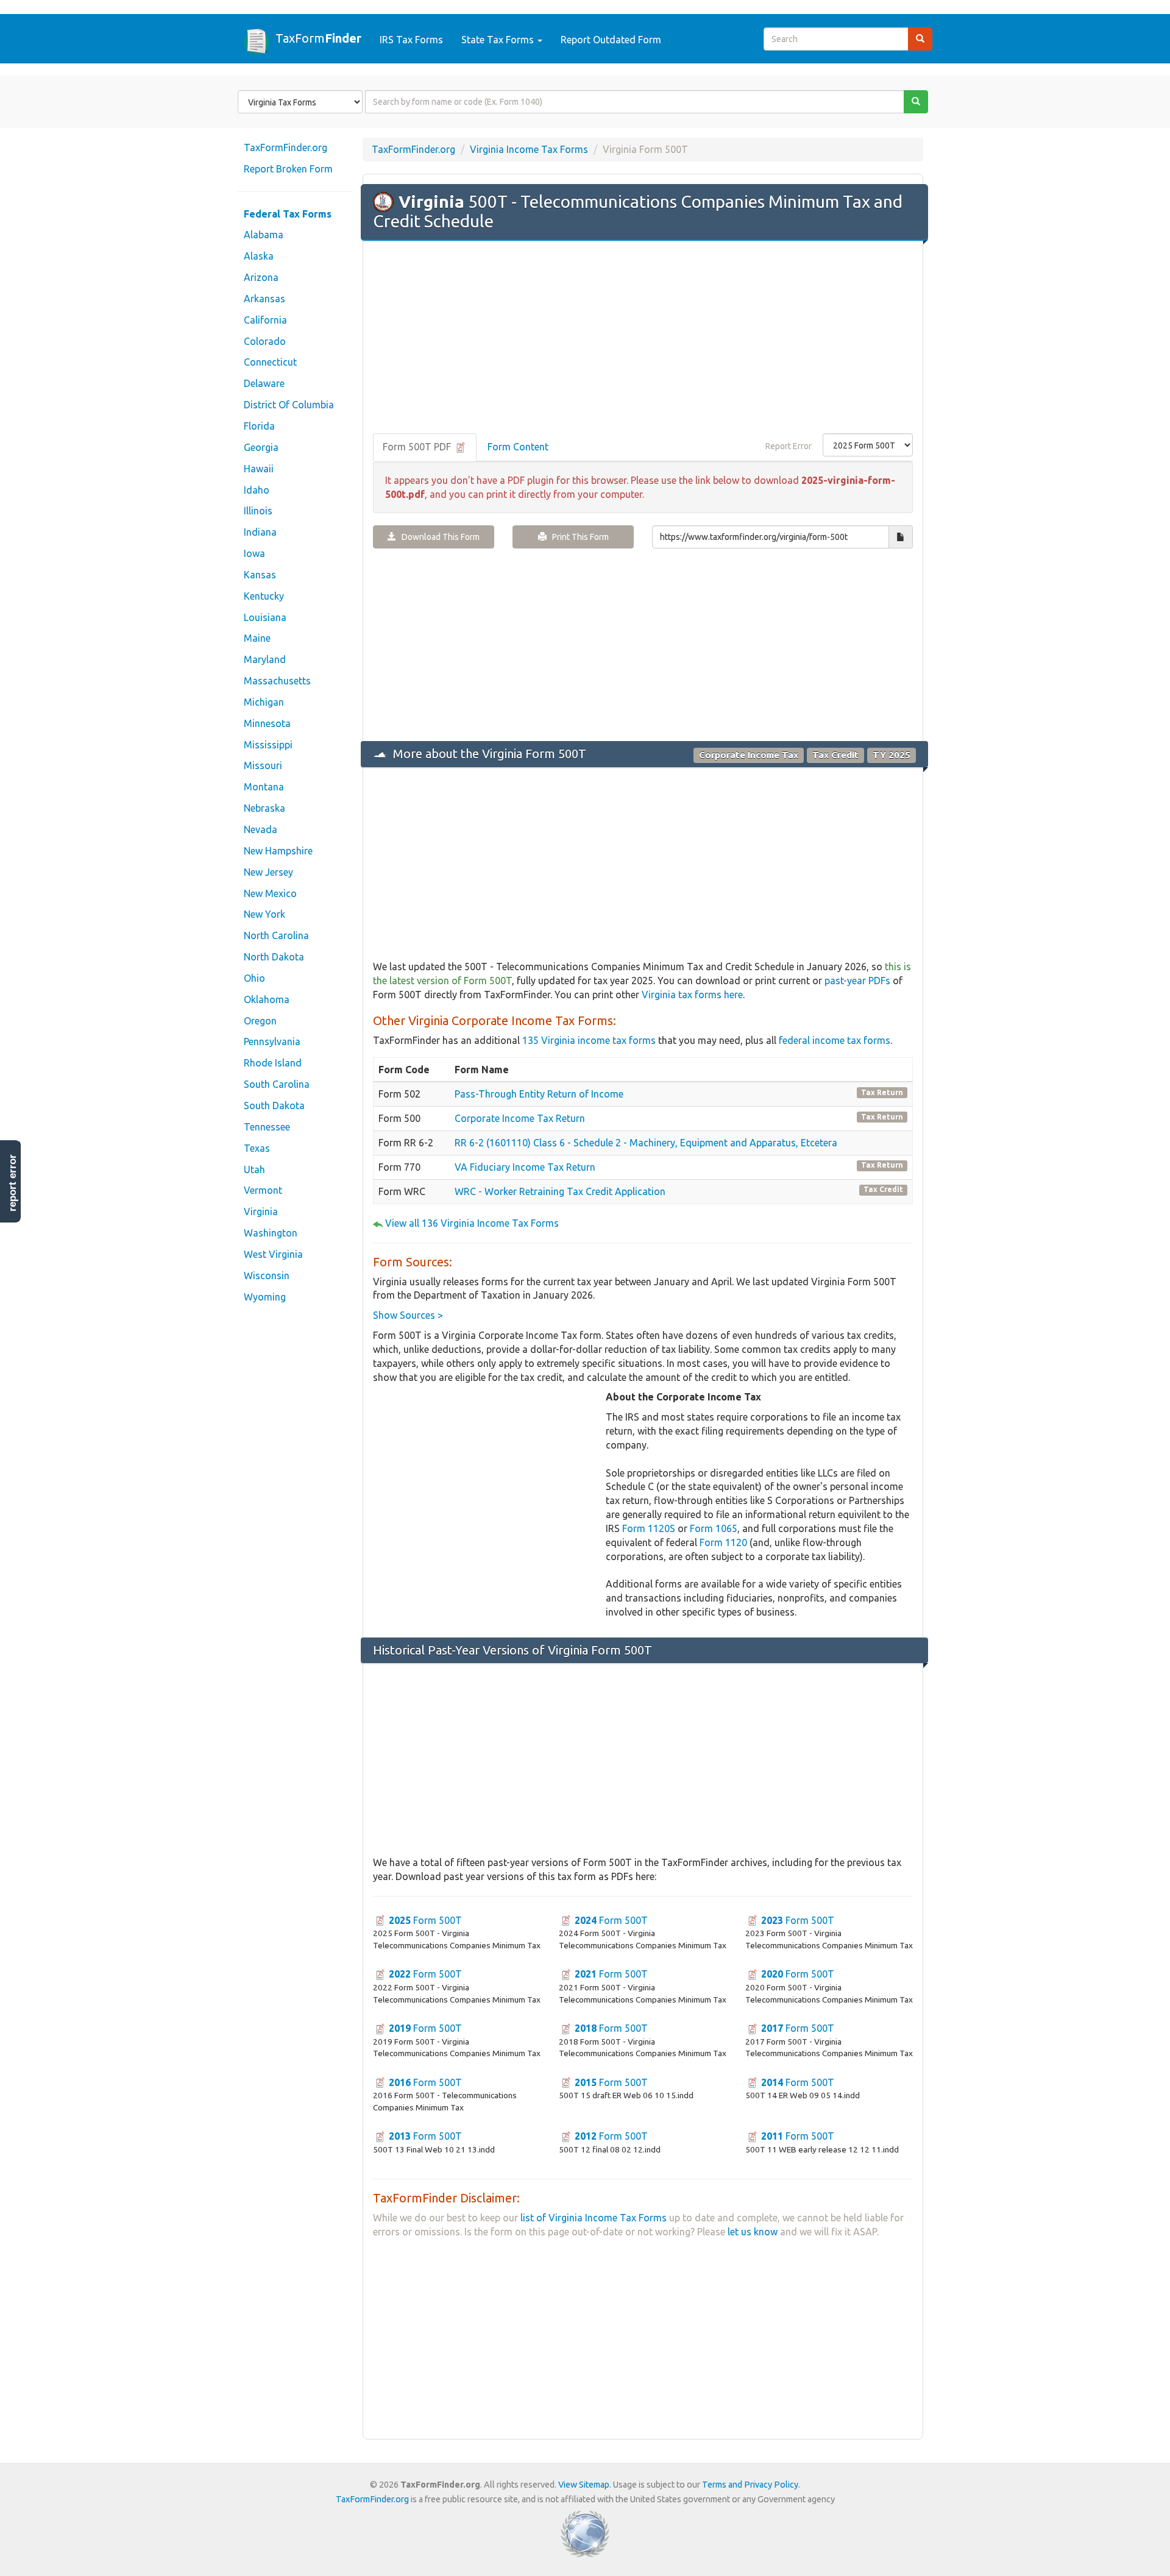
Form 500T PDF (418, 447)
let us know (753, 2232)
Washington (271, 1233)
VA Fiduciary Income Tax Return (525, 1167)
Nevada (261, 829)
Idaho (257, 490)
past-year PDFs (857, 981)
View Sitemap (584, 2485)
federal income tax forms (835, 1040)
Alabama (264, 235)
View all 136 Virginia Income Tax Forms (472, 1223)
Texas (257, 1148)
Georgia (261, 447)
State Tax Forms (499, 40)
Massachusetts (277, 681)
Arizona (261, 277)
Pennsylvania (272, 1041)
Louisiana (265, 617)
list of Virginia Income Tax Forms (594, 2218)
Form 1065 (714, 1528)
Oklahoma (267, 999)
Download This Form (438, 537)
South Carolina (277, 1084)
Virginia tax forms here (692, 995)
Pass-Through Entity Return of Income (539, 1094)
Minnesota (267, 723)
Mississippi (268, 745)
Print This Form (578, 537)
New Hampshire (278, 851)
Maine (257, 638)
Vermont (263, 1190)
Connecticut (270, 362)
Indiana (260, 532)
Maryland (265, 659)
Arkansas (264, 299)
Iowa (254, 553)
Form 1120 (723, 1542)
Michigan (264, 702)
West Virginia (273, 1254)
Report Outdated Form (611, 40)
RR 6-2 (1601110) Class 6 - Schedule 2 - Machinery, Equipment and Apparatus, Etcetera (646, 1143)
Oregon (260, 1021)
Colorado (265, 341)
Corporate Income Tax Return (520, 1118)
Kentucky (264, 596)
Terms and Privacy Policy (750, 2485)
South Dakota (274, 1105)
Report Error (789, 446)
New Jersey (268, 872)
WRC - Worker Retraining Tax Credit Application (560, 1191)
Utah (254, 1169)
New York (264, 914)
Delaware (264, 383)
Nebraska (264, 808)
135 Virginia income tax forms (589, 1040)
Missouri (263, 765)
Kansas (260, 575)
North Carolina (276, 935)
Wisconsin (267, 1276)
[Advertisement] (643, 338)
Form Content (518, 447)
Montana (264, 787)
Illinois (258, 511)
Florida (259, 426)
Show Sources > (408, 1315)
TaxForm (318, 38)
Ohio (254, 978)
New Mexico (270, 893)
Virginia (261, 1212)
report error (12, 1183)
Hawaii (259, 469)
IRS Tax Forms (411, 40)
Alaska (259, 256)
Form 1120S (649, 1528)
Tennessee (267, 1127)
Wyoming (265, 1297)
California (265, 320)
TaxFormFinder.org (285, 147)
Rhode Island (273, 1063)
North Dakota (274, 957)
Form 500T (425, 1920)
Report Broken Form (288, 169)
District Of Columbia (289, 405)
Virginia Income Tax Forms (529, 149)
